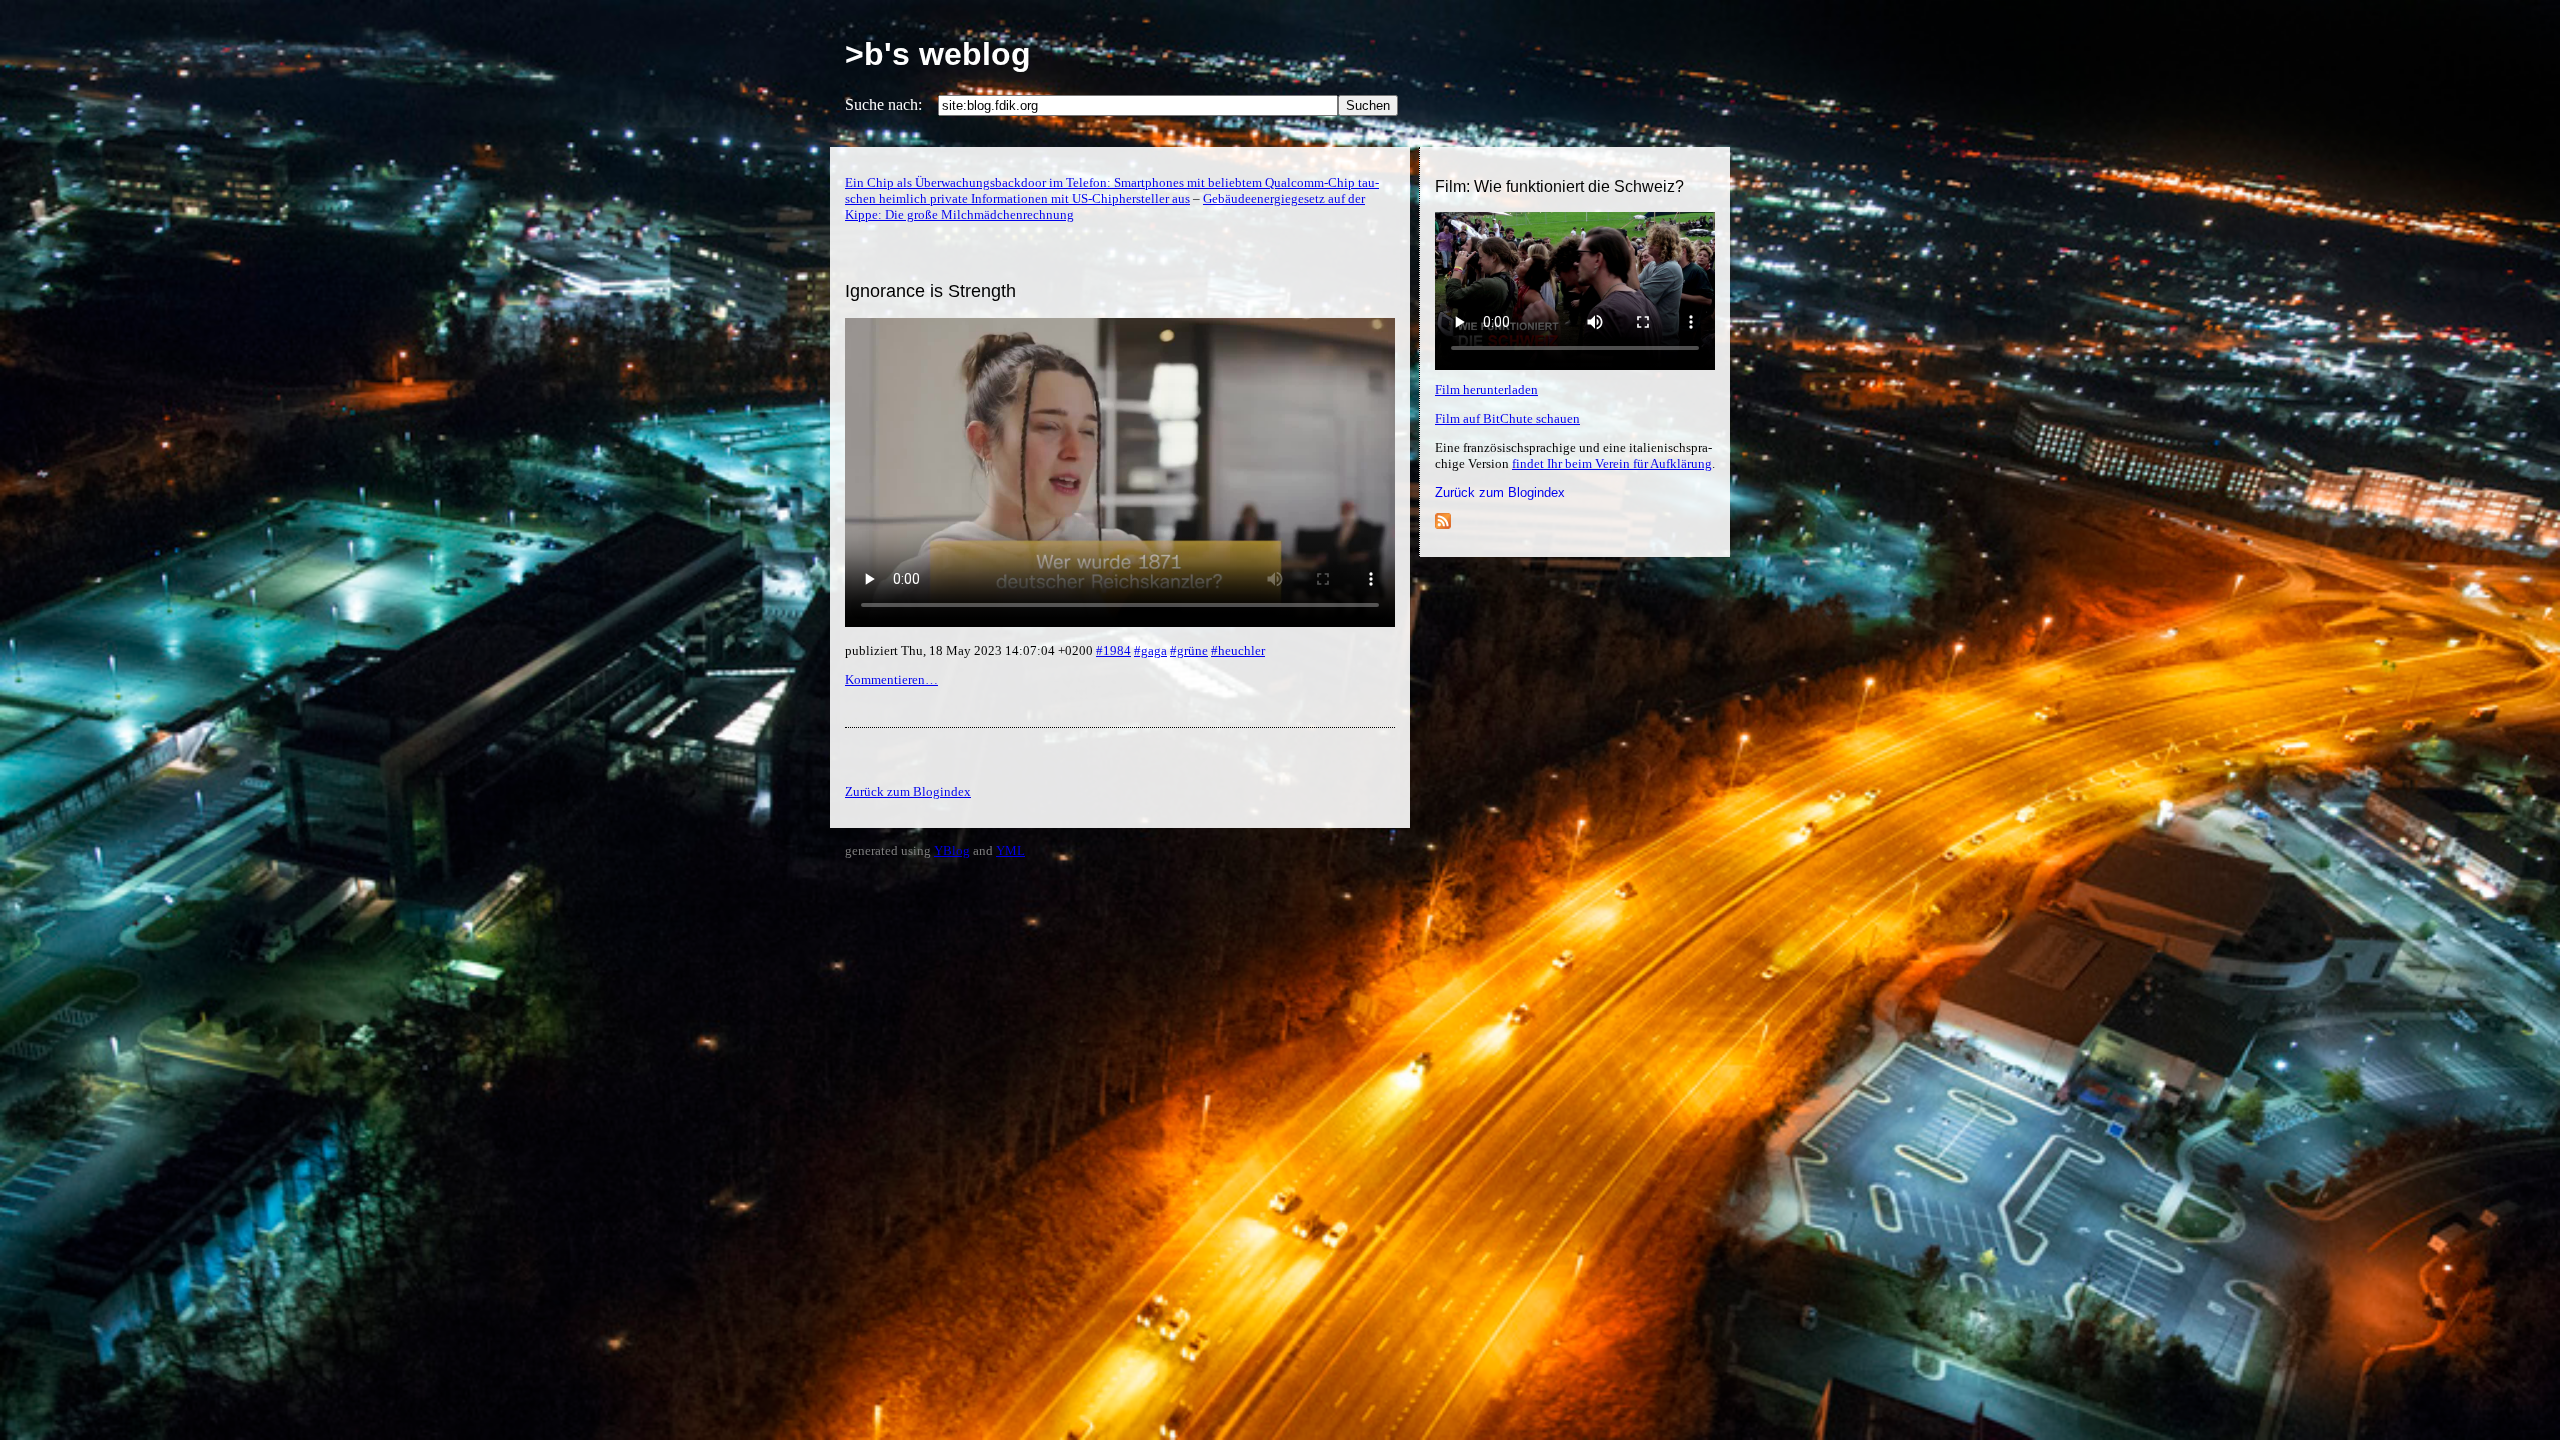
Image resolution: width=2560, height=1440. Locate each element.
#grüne (1189, 650)
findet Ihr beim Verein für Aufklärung (1612, 463)
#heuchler (1238, 650)
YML (1010, 850)
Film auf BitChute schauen (1507, 418)
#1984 (1113, 650)
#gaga (1150, 650)
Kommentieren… (891, 679)
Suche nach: (883, 104)
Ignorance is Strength (930, 291)
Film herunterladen (1486, 389)
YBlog (952, 850)
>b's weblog (938, 54)
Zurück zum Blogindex (1500, 492)
